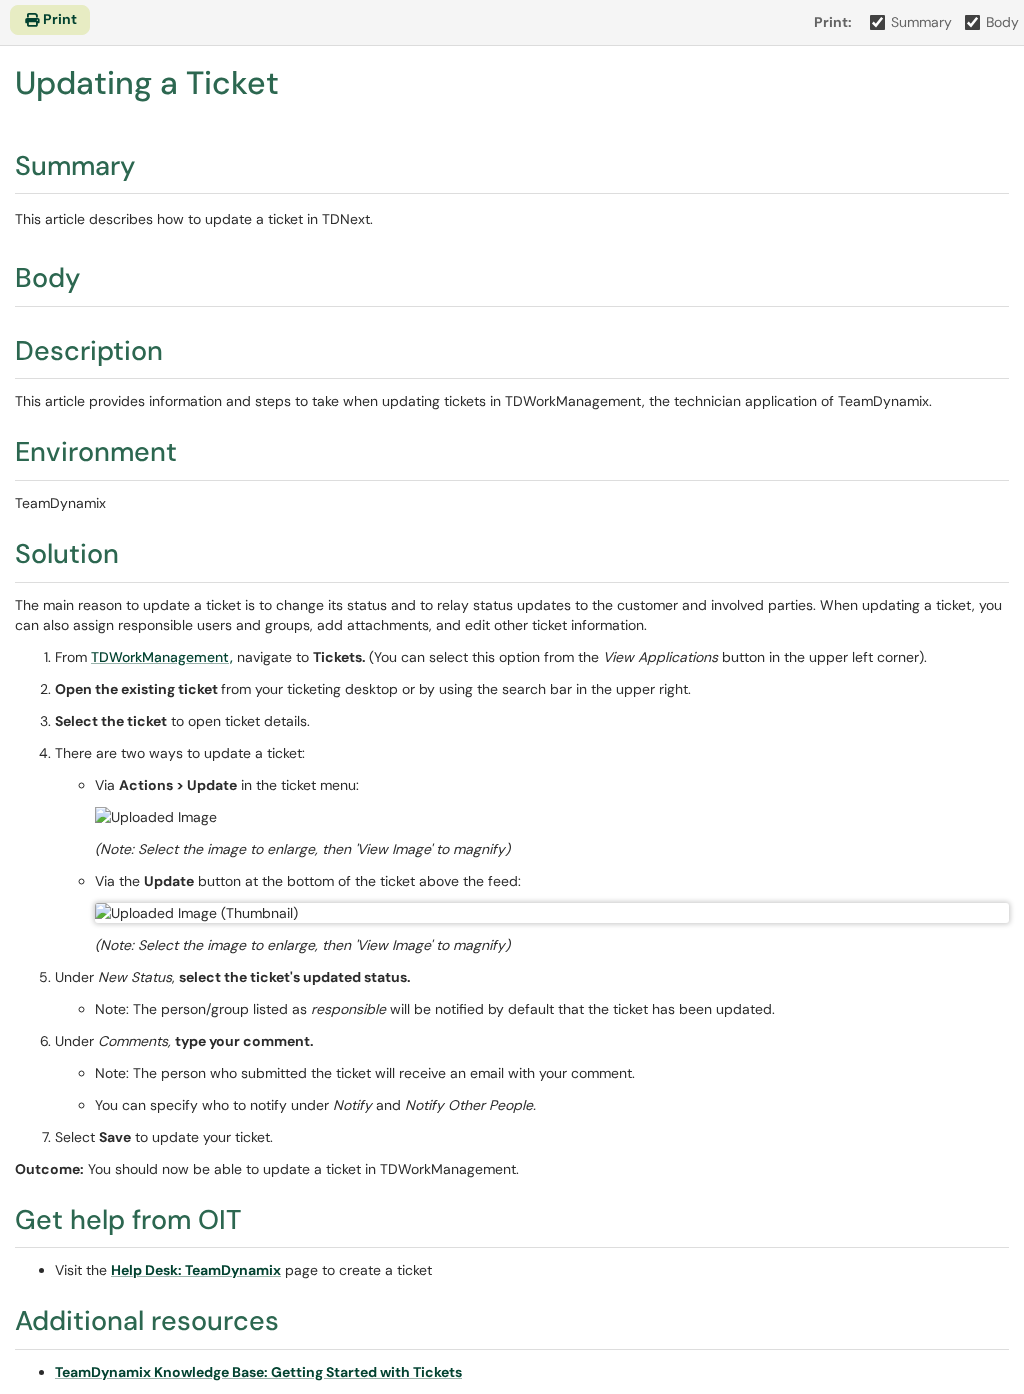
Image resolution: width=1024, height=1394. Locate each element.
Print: (833, 22)
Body (1002, 22)
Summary (921, 22)
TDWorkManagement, (162, 657)
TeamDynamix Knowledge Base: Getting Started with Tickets (258, 1372)
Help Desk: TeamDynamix (196, 1270)
